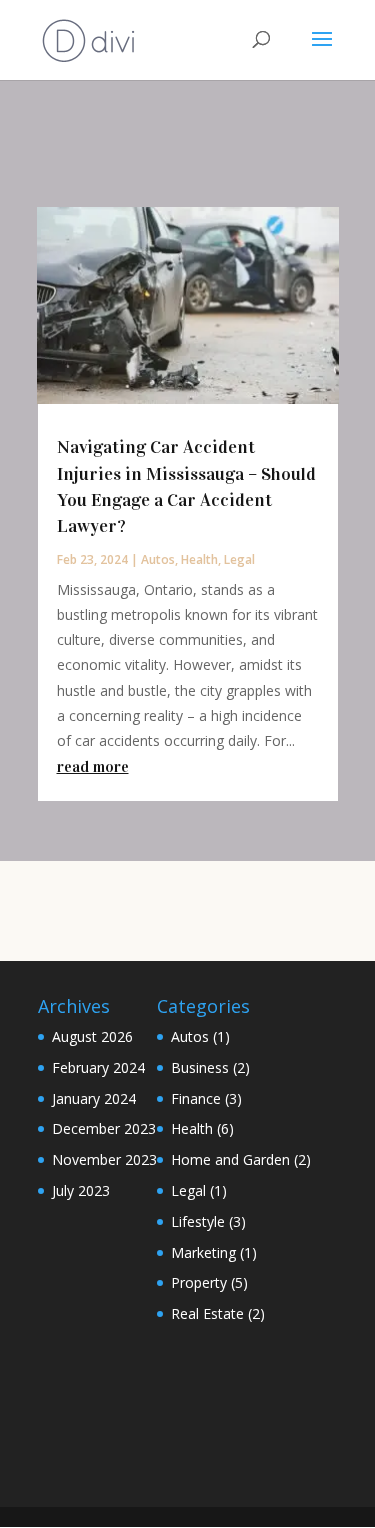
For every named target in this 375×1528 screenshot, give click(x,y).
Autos (158, 559)
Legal (239, 559)
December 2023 (104, 1128)
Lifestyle (198, 1221)
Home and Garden (230, 1159)
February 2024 (98, 1067)
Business (200, 1067)
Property (199, 1282)
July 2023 (81, 1190)
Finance (196, 1098)
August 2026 (92, 1036)
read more (93, 766)
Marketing (203, 1252)
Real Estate (207, 1313)
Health (199, 559)
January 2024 (94, 1098)
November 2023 (104, 1159)
